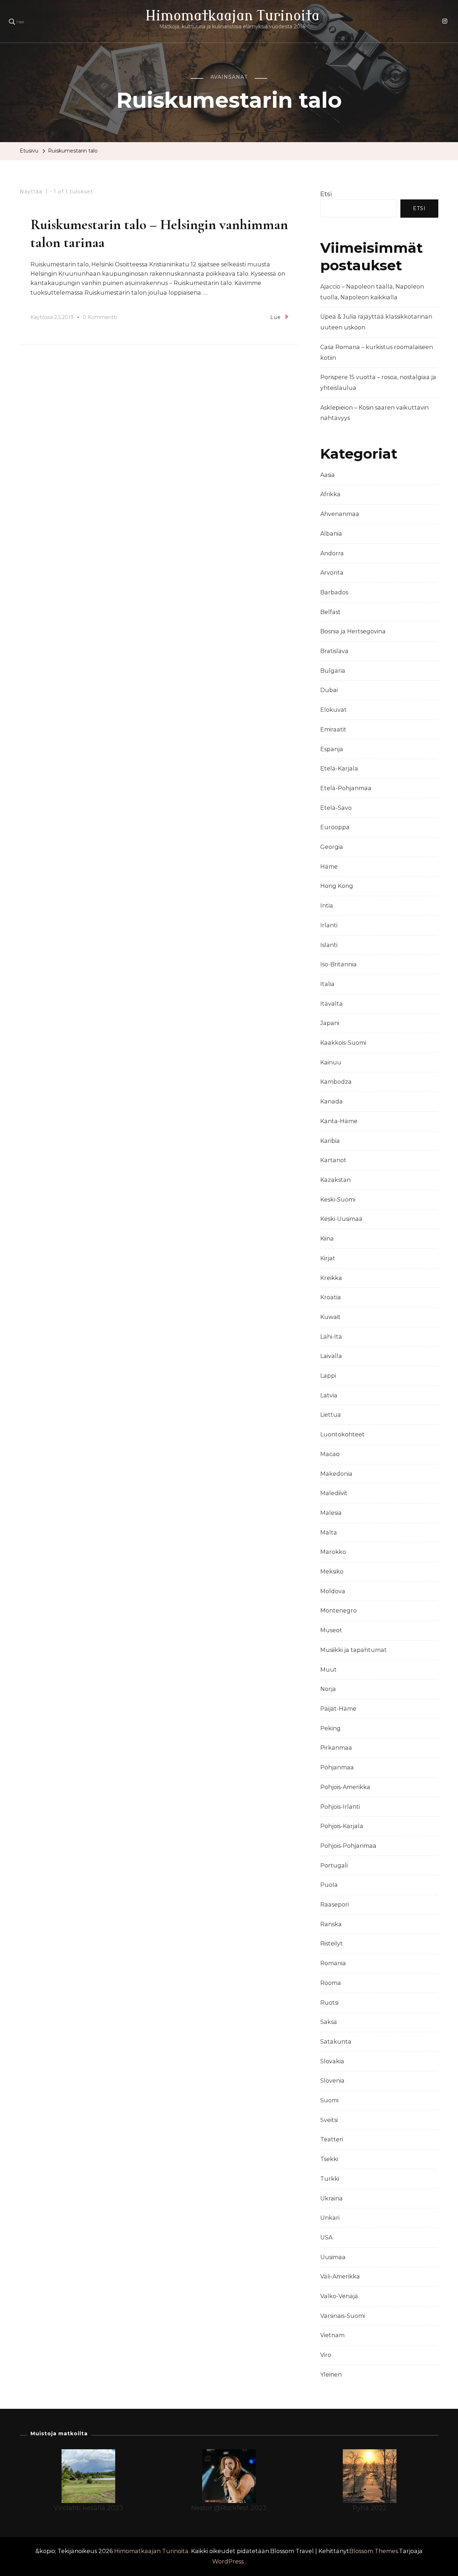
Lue (276, 317)
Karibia (330, 1141)
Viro (326, 2355)
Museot (331, 1630)
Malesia (331, 1513)
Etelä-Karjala (339, 769)
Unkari (330, 2218)
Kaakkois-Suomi (343, 1043)
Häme (329, 867)
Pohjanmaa (337, 1767)
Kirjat (328, 1258)
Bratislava (334, 651)
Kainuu (331, 1062)
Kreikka (331, 1278)
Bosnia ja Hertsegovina (353, 631)
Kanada (332, 1101)
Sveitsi (329, 2120)
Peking (330, 1728)
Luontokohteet (342, 1434)
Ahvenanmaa (340, 514)
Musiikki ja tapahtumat (354, 1650)
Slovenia (332, 2081)
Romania (333, 1963)
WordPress (228, 2561)
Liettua (331, 1415)
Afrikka (330, 494)
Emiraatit (333, 729)
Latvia (329, 1395)
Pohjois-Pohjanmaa (348, 1846)
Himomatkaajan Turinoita (232, 16)
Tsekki (329, 2159)
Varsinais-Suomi (343, 2316)
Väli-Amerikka (340, 2277)
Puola (329, 1885)
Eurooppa (335, 827)
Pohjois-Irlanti (340, 1807)
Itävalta (332, 1004)
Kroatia (331, 1297)
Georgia (332, 847)
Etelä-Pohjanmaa (346, 788)
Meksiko (332, 1572)
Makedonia (336, 1474)
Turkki (330, 2179)
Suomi (329, 2100)
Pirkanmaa (336, 1748)
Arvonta (332, 573)
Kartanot (333, 1160)
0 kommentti (100, 318)
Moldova (333, 1591)
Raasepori (335, 1905)
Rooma (331, 1983)
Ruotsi (329, 2003)
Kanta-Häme (339, 1121)
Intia (327, 906)
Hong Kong (337, 886)
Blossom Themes (374, 2551)
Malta (329, 1533)
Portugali (334, 1865)
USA (326, 2237)
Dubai (329, 690)
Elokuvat (333, 710)
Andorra (332, 553)
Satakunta (336, 2042)
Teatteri (332, 2139)
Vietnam (332, 2335)
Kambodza (336, 1082)
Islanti (329, 945)
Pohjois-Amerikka (345, 1787)
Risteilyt (332, 1944)
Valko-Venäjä (339, 2296)
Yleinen (331, 2375)
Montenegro (338, 1611)
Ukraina (332, 2198)
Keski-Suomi (338, 1200)
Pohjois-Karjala (342, 1826)
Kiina (327, 1239)
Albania (331, 534)
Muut (328, 1670)
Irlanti (329, 925)
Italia (327, 984)
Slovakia (332, 2061)
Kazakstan (335, 1180)
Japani (330, 1023)
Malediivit (334, 1493)
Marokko (333, 1552)
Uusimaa (333, 2257)
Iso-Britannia (338, 964)
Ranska (331, 1924)
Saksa (329, 2022)
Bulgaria (333, 671)
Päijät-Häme (338, 1709)
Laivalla (331, 1356)
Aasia (328, 475)
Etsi (326, 194)
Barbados (334, 592)
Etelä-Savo (336, 808)
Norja (328, 1689)
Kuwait (330, 1317)
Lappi (328, 1376)
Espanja (332, 749)
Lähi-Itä (331, 1337)
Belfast (330, 612)
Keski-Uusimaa (341, 1219)
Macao (330, 1454)
